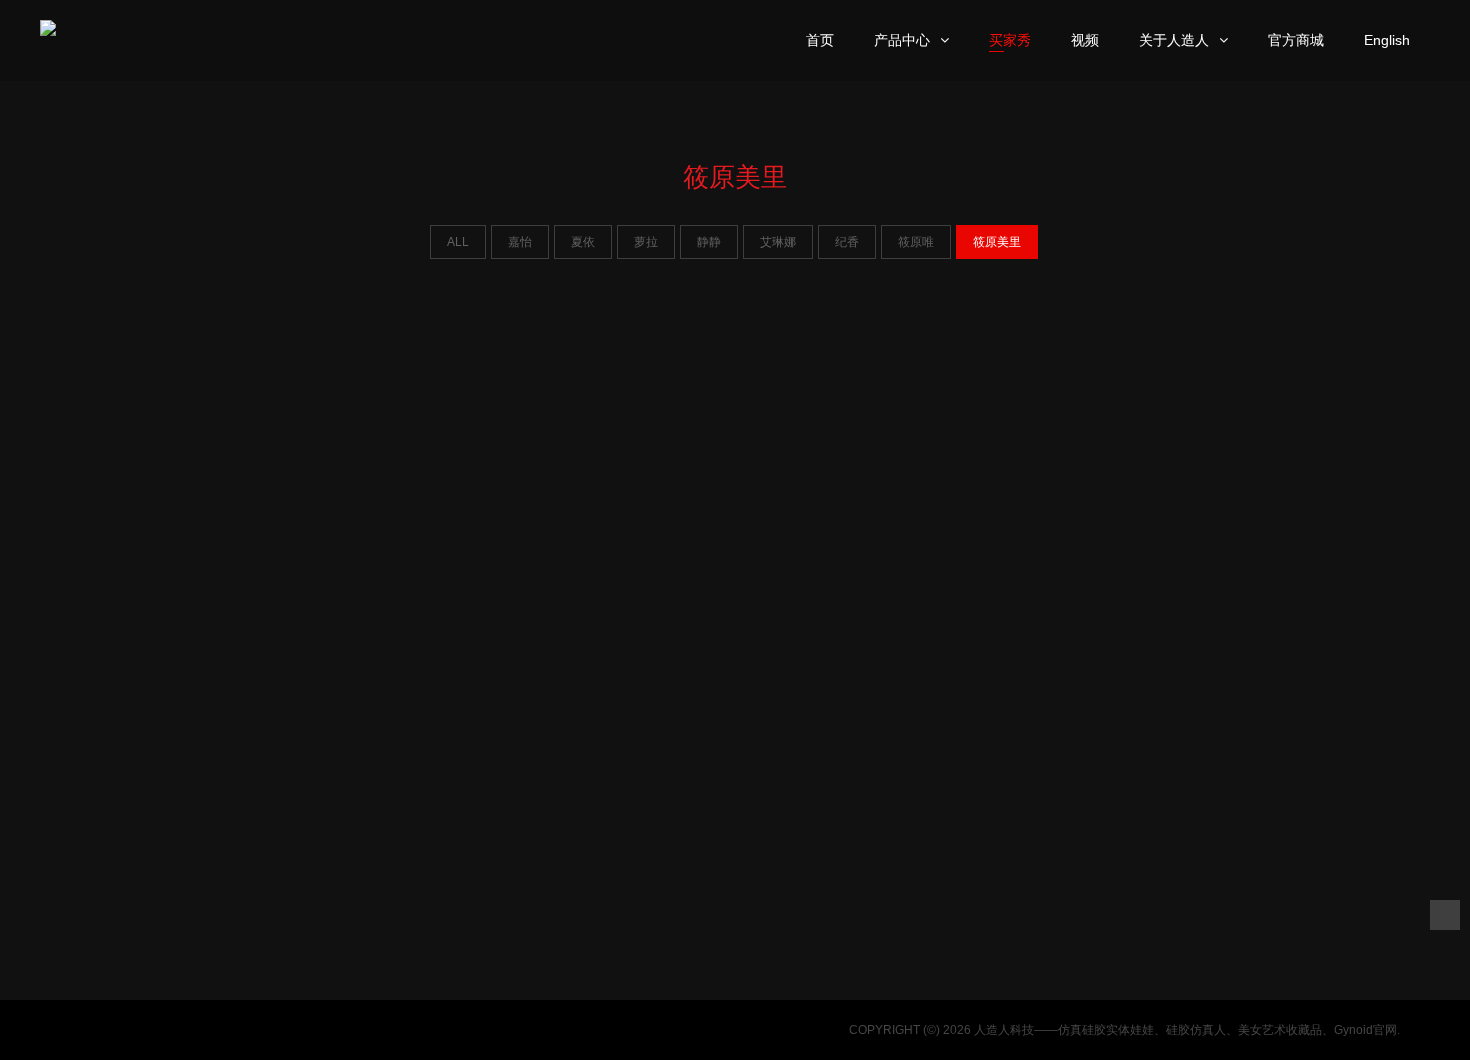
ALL (458, 242)
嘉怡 (520, 242)
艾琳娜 (778, 242)
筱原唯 (916, 242)
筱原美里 (997, 242)
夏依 (583, 242)
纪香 (847, 242)
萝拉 (646, 242)
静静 (709, 242)
